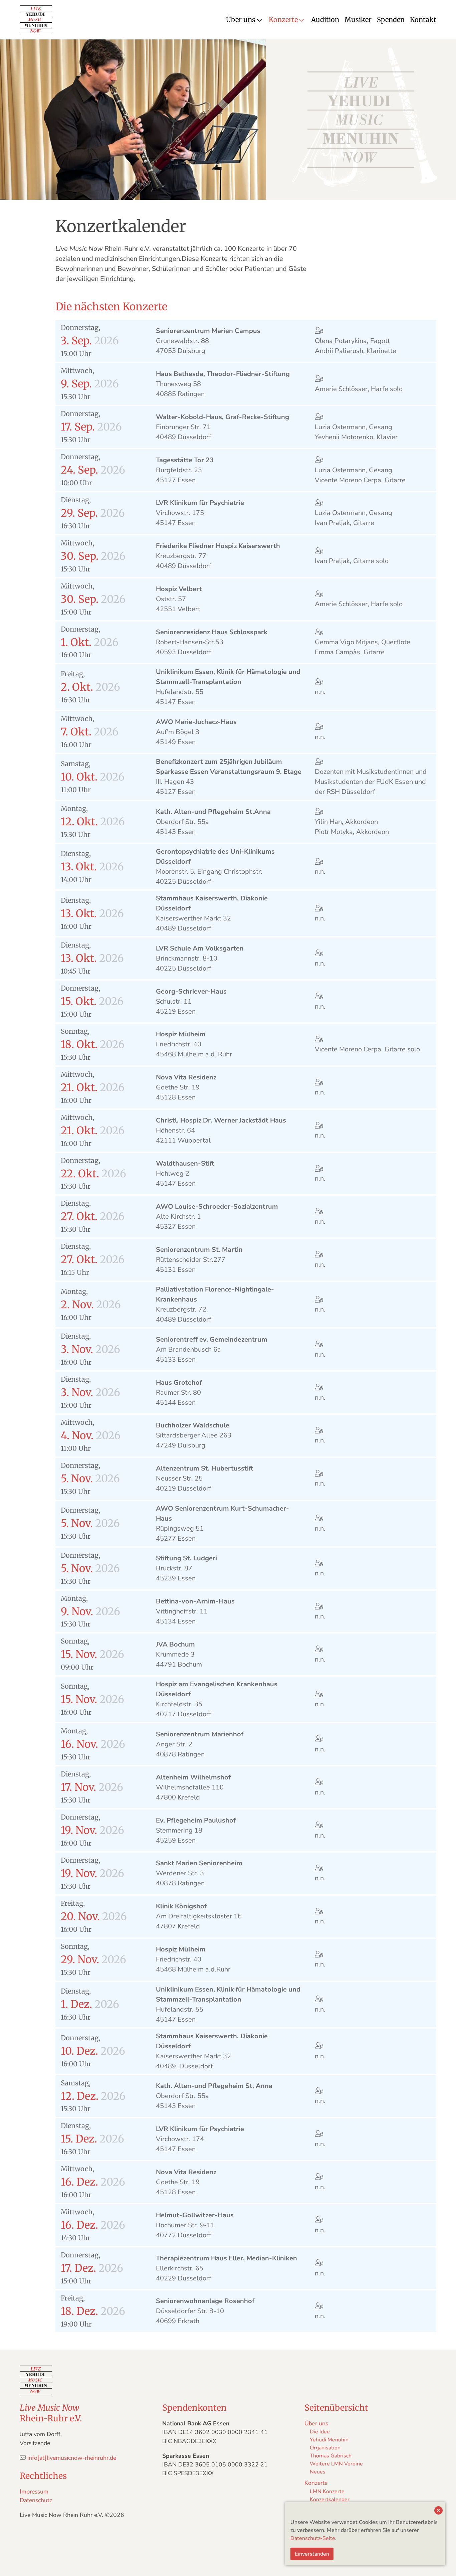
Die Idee (320, 2432)
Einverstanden (312, 2554)
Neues (318, 2472)
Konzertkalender (330, 2500)
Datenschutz (36, 2500)
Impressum (34, 2492)
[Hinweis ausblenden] (438, 2511)
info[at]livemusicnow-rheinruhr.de (72, 2458)
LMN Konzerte (327, 2492)
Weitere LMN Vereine (336, 2464)
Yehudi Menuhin (329, 2440)
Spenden (391, 20)
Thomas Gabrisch (331, 2456)
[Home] (36, 20)
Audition (325, 20)
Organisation (325, 2448)
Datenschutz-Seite (313, 2538)
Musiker (358, 20)
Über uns (241, 20)
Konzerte (283, 20)
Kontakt (423, 20)
